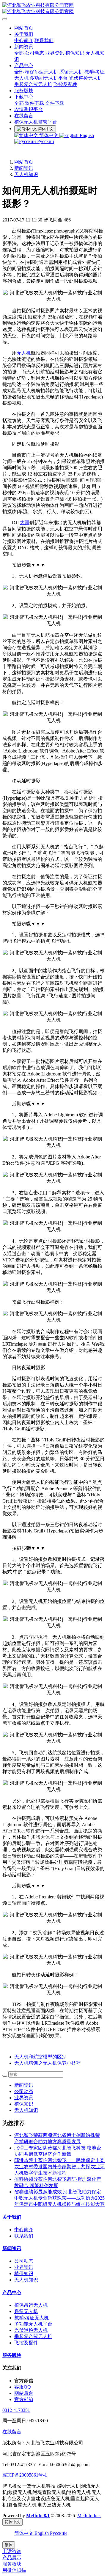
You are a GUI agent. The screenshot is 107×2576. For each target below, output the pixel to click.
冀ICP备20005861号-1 (25, 2475)
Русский (45, 141)
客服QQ (23, 2387)
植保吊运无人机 (42, 72)
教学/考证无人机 (32, 2318)
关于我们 (24, 34)
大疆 (25, 523)
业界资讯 (55, 53)
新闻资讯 (24, 47)
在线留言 (24, 116)
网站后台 (24, 2393)
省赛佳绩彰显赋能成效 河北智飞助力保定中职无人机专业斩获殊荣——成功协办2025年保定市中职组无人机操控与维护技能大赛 (59, 2198)
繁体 (9, 2545)
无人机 (24, 353)
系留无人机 (71, 72)
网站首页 (24, 28)
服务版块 (24, 91)
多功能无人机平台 (49, 78)
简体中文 (49, 135)
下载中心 (24, 97)
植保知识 (75, 53)
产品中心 (24, 66)
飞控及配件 (65, 84)
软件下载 (34, 103)
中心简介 (24, 40)
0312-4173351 (16, 2410)
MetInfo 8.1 (38, 2516)
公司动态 (34, 53)
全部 (19, 53)
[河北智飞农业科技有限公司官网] (53, 9)
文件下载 (55, 103)
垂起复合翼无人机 (33, 84)
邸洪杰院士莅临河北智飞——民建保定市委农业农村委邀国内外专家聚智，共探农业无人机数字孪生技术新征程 (59, 2167)
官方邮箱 (24, 2399)
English (86, 135)
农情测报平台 (29, 109)
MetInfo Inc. (89, 2516)
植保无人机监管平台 (36, 122)
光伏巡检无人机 (86, 78)
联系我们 (44, 40)
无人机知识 (26, 174)
